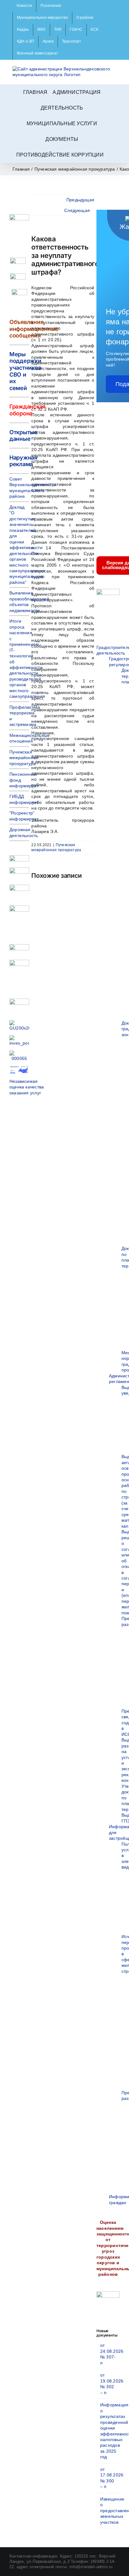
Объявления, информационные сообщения (34, 329)
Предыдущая (80, 200)
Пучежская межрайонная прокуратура (56, 847)
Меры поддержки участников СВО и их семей (25, 371)
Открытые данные (23, 436)
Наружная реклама (23, 461)
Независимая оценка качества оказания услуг (27, 1087)
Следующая (77, 210)
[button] (111, 155)
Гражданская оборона (27, 410)
